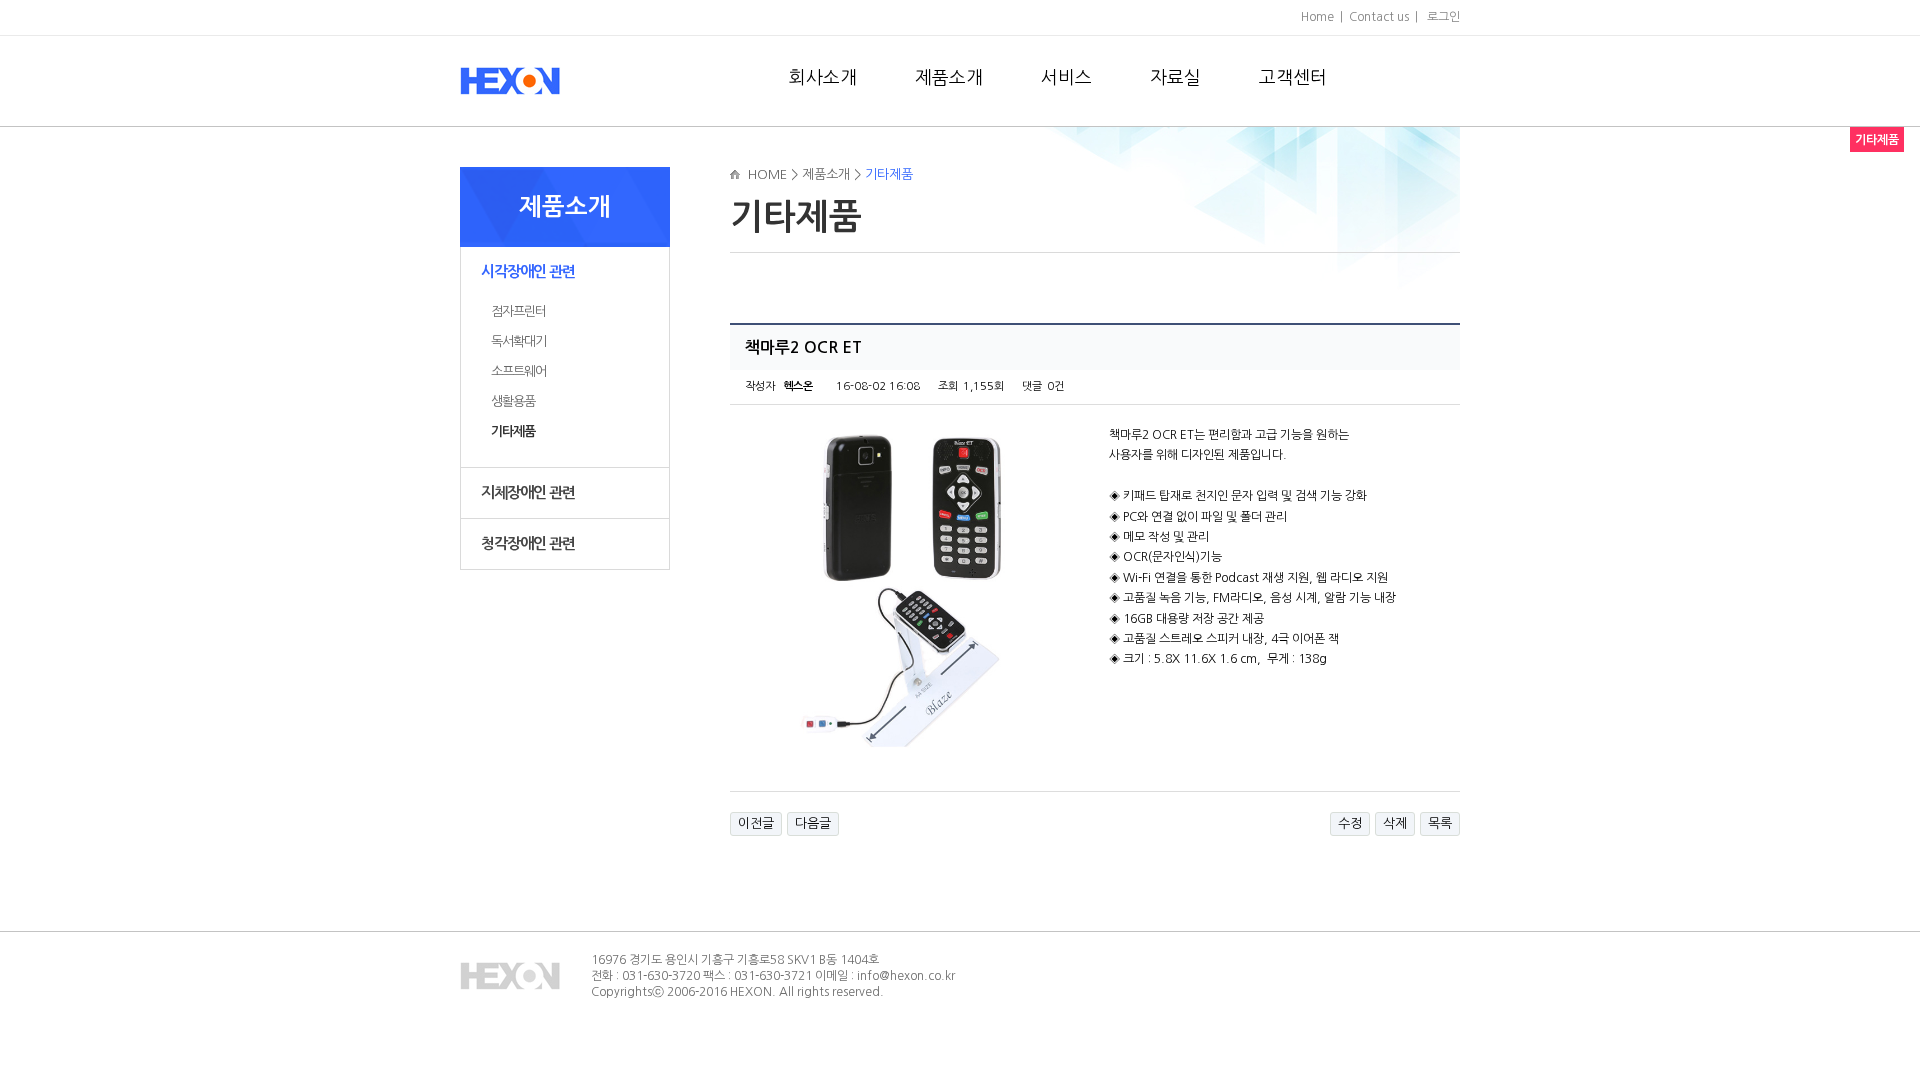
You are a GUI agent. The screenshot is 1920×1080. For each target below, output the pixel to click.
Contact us (1379, 17)
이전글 (756, 823)
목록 (1440, 823)
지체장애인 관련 (528, 492)
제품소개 (949, 78)
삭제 (1395, 823)
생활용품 (513, 401)
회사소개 (823, 78)
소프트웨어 (518, 371)
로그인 (1443, 17)
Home (1317, 17)
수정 (1350, 823)
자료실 (1175, 78)
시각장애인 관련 (528, 271)
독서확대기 (518, 341)
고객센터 (1293, 78)
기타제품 (513, 431)
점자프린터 (518, 311)
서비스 (1066, 78)
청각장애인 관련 (528, 543)
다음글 (813, 823)
